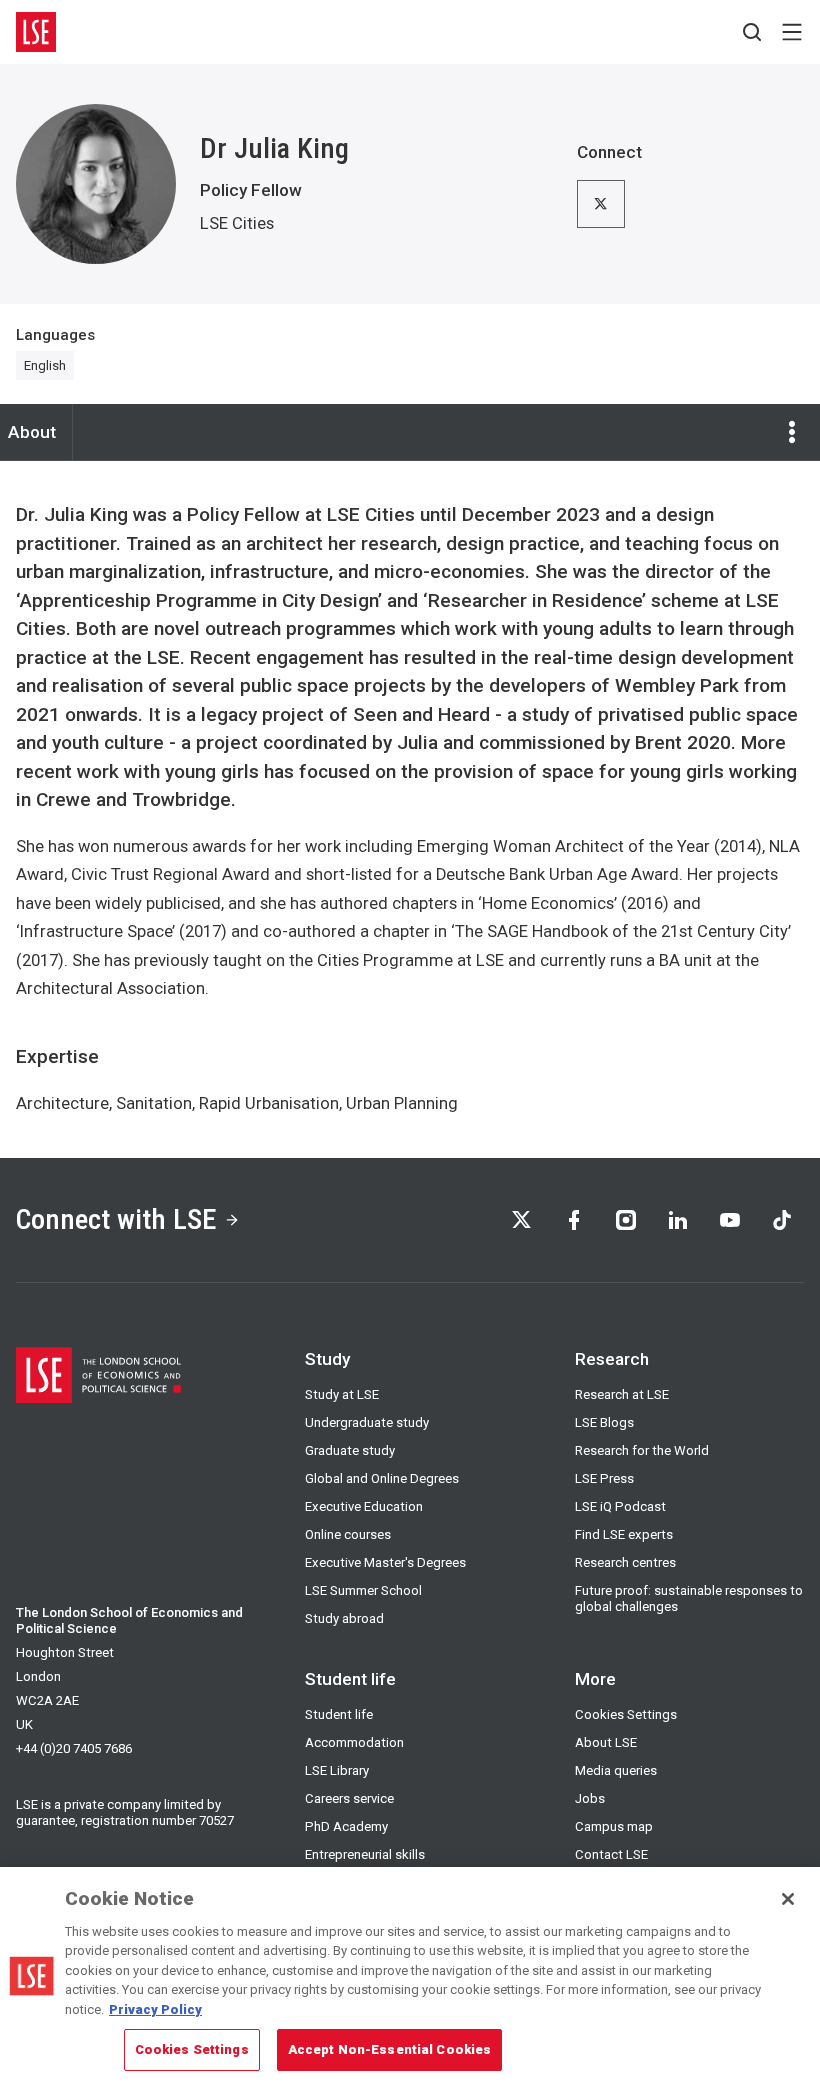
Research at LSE (622, 1394)
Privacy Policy (155, 2009)
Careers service (349, 1798)
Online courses (348, 1534)
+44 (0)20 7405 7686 (74, 1748)
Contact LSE (611, 1854)
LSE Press (604, 1478)
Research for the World (642, 1450)
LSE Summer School (363, 1590)
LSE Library (337, 1770)
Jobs (590, 1798)
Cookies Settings (626, 1714)
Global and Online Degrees (382, 1478)
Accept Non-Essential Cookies (390, 2049)
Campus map (614, 1826)
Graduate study (350, 1450)
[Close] (788, 1899)
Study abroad (344, 1618)
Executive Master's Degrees (385, 1562)
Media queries (616, 1770)
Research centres (625, 1562)
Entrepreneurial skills (365, 1854)
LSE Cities (237, 223)
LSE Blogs (604, 1422)
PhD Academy (346, 1826)
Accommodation (354, 1742)
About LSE (606, 1742)
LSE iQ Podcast (620, 1506)
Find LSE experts (624, 1534)
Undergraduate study (367, 1422)
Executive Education (364, 1506)
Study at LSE (342, 1394)
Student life (339, 1714)
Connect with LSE (116, 1219)
